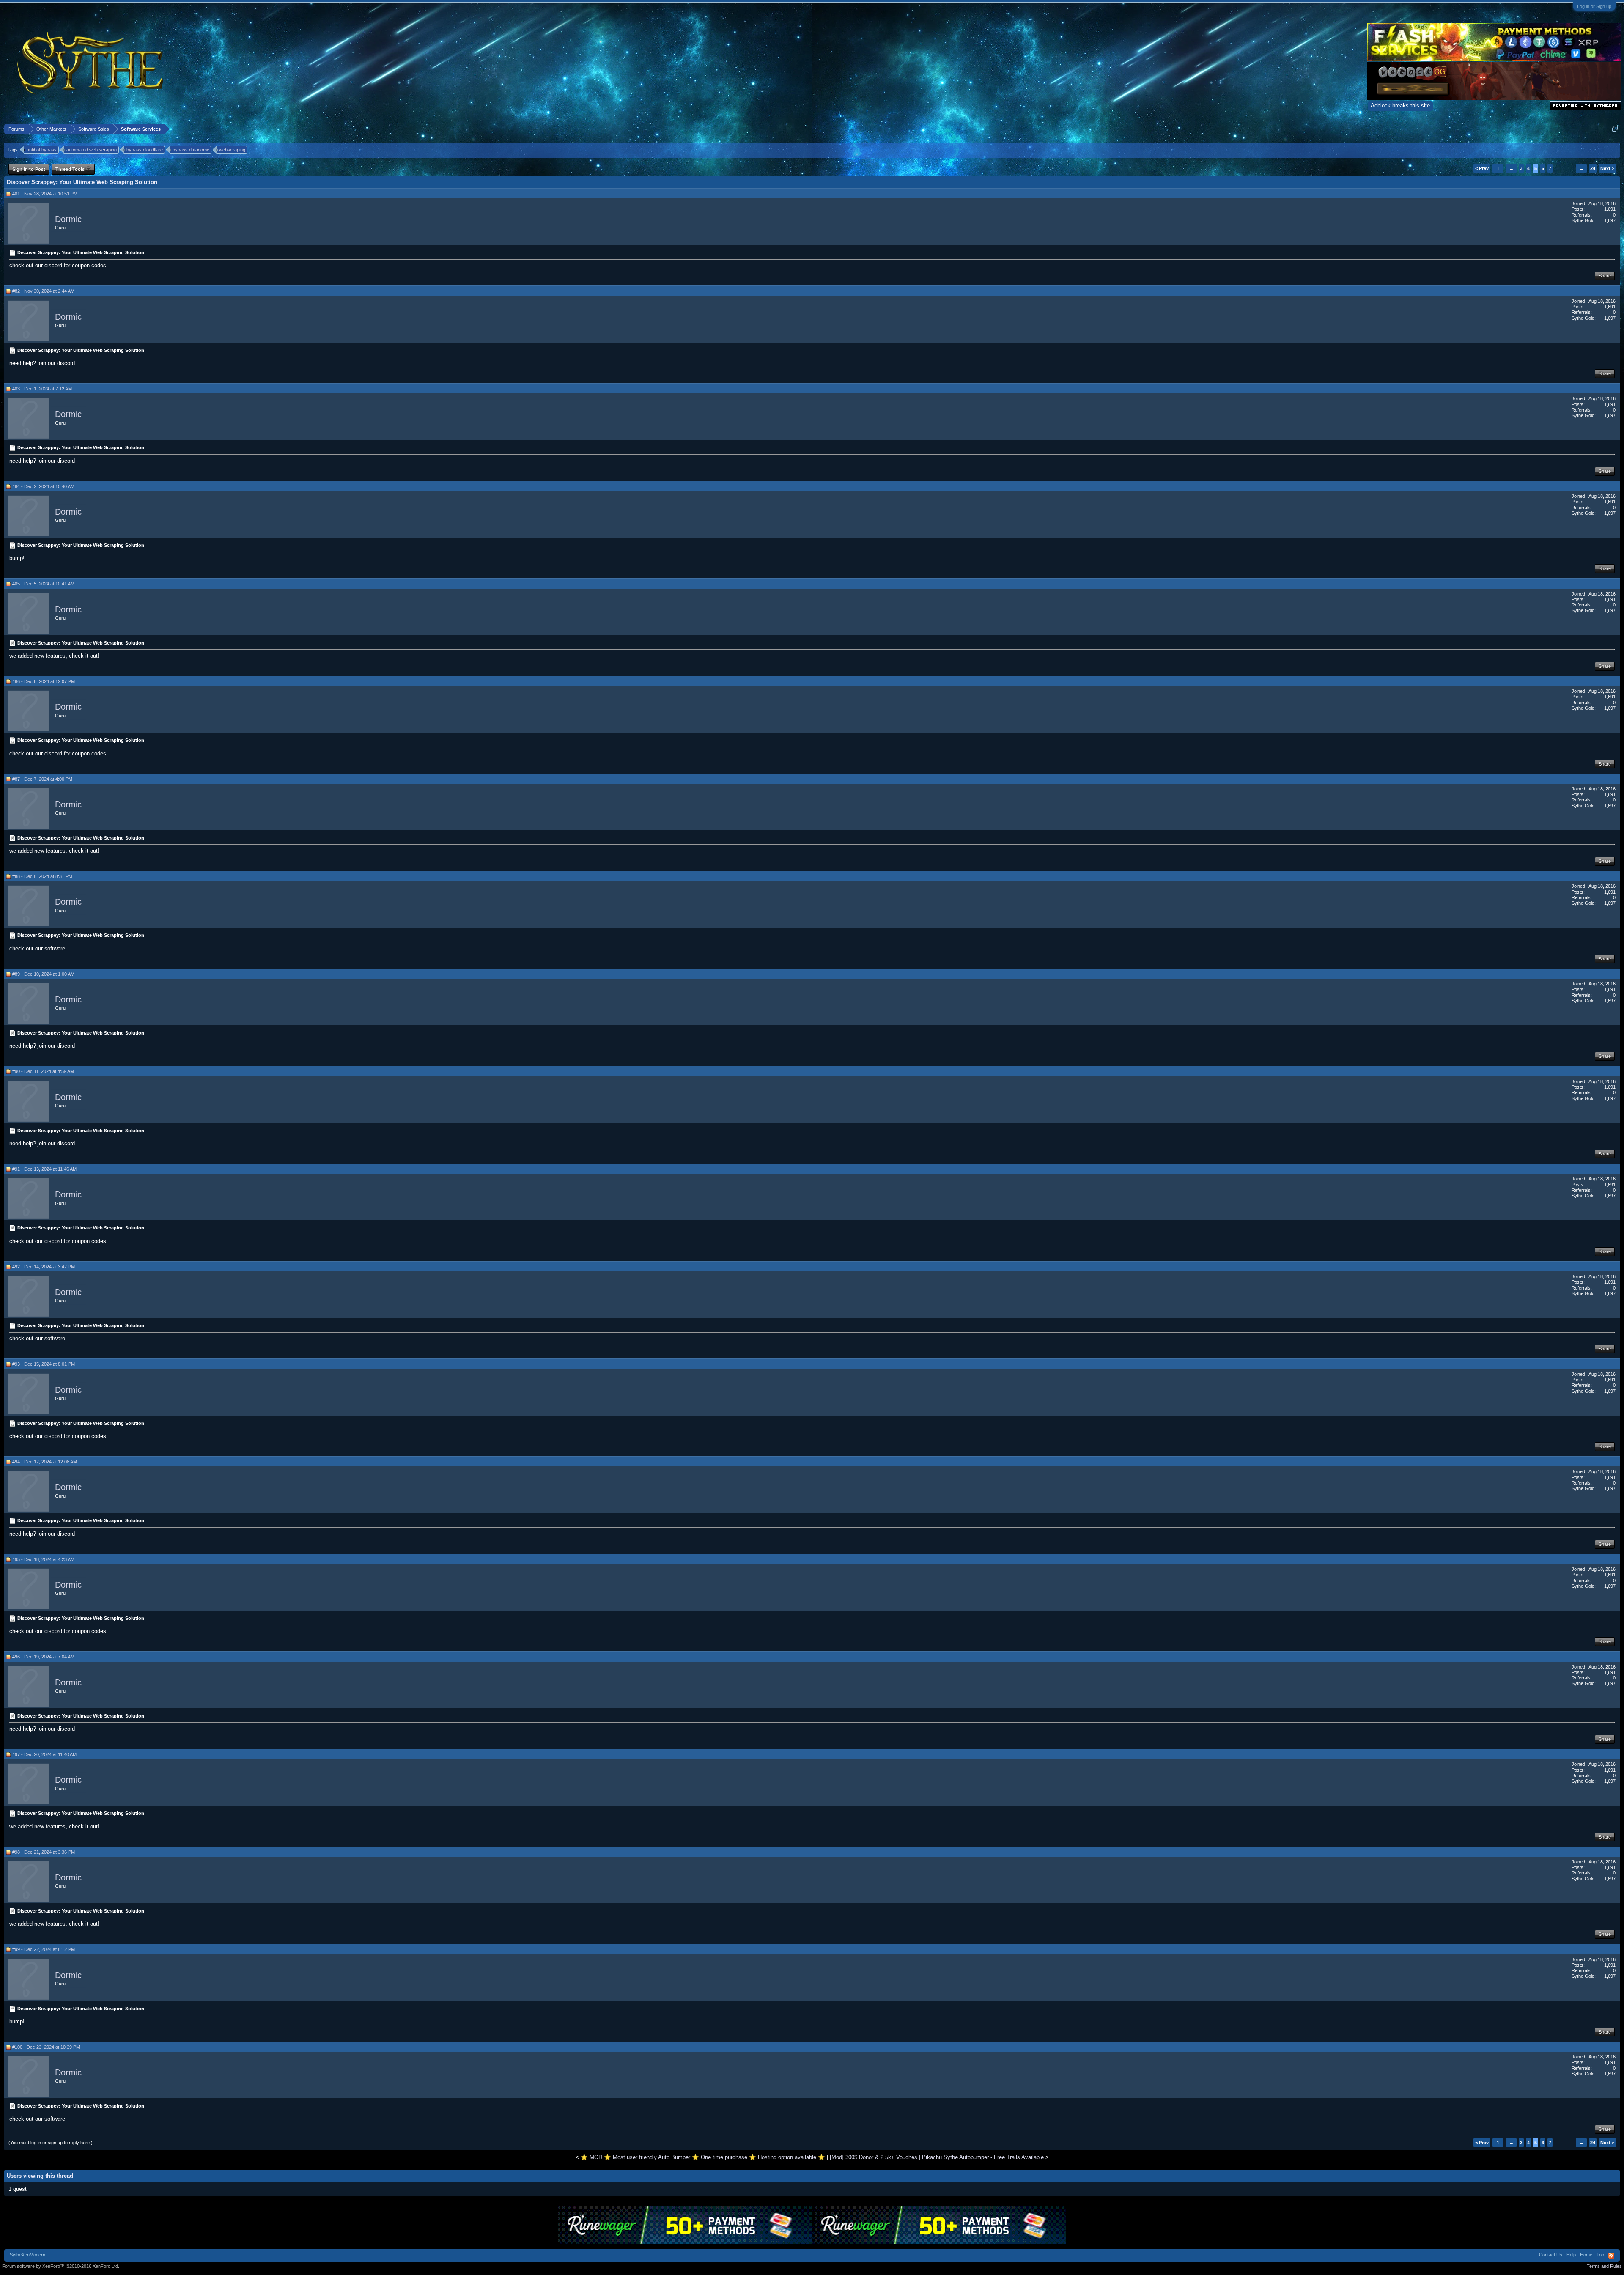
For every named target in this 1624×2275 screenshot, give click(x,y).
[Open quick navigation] (1615, 129)
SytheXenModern (27, 2255)
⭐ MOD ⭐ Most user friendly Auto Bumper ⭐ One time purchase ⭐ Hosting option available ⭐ (703, 2157)
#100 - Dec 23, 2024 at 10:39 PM (46, 2047)
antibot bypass (42, 150)
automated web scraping (92, 150)
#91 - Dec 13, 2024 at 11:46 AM (44, 1169)
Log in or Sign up (1594, 6)
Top (1600, 2255)
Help (1571, 2255)
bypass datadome (191, 150)
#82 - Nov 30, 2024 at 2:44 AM (43, 291)
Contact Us (1551, 2255)
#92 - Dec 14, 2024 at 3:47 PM (44, 1267)
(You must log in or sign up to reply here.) (51, 2143)
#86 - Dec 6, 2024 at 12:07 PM (44, 681)
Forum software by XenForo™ (61, 2266)
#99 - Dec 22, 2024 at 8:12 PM (44, 1949)
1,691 (1610, 209)
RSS (1611, 2256)
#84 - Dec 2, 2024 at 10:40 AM (43, 486)
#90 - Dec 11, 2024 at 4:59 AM (43, 1071)
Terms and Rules (1604, 2266)
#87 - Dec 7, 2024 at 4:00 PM (42, 779)
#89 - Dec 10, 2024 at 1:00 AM (43, 974)
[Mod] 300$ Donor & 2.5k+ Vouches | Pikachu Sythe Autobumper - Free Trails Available (937, 2157)
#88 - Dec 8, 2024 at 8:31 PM (42, 876)
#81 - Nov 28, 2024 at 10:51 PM (45, 194)
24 (1593, 168)
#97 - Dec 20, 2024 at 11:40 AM (44, 1754)
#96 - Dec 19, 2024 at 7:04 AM (43, 1657)
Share (1605, 276)
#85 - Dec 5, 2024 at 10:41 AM (43, 584)
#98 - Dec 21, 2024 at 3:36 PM (44, 1852)
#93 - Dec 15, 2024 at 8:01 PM (44, 1364)
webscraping (232, 150)
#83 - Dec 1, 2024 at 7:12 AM (42, 389)
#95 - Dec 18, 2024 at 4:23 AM (43, 1559)
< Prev (1482, 168)
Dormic (68, 219)
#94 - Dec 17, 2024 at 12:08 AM (45, 1462)
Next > (1607, 168)
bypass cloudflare (145, 150)
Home (1586, 2255)
